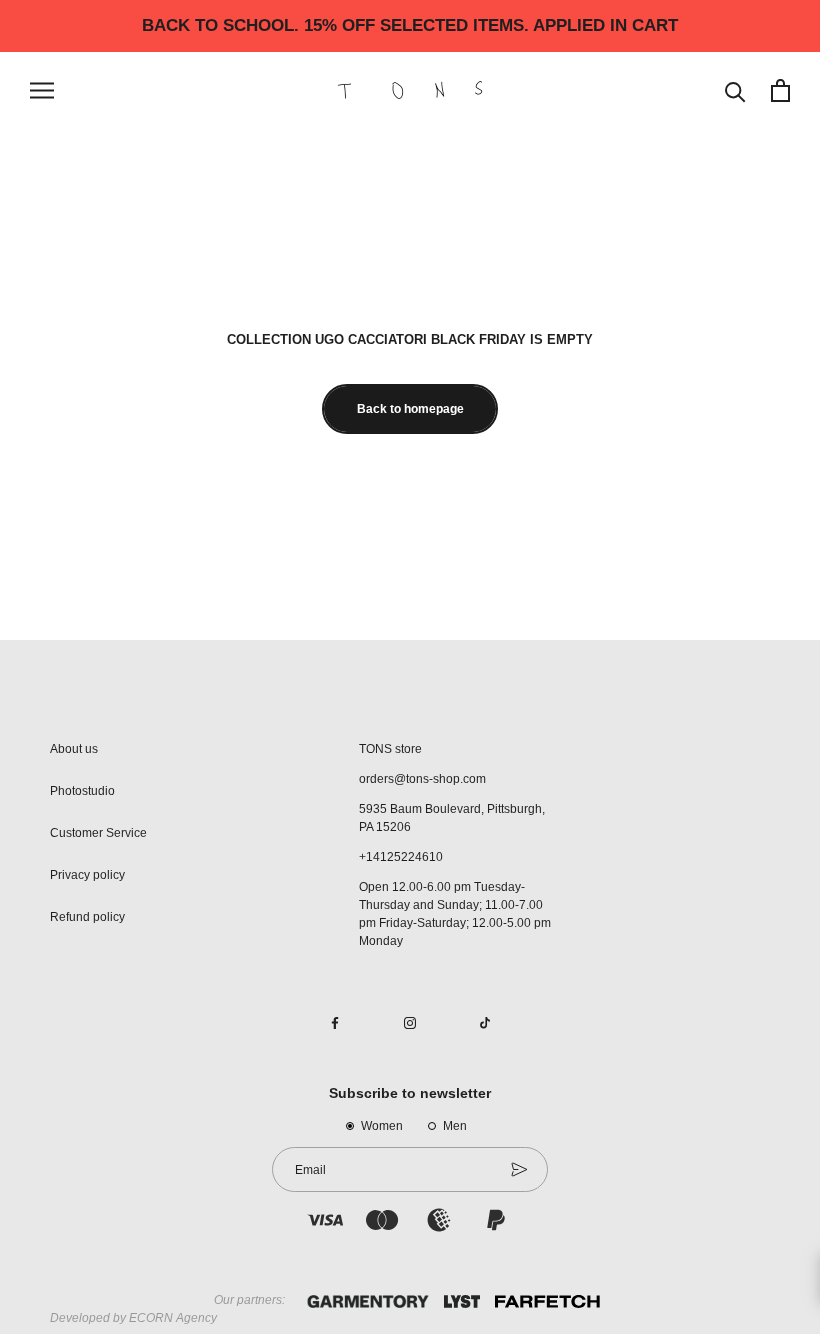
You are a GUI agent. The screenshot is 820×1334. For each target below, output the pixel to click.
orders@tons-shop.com (422, 779)
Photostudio (82, 791)
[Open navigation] (42, 90)
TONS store (390, 749)
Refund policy (87, 917)
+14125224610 (401, 857)
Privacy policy (87, 875)
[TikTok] (485, 1022)
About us (74, 749)
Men (455, 1126)
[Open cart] (780, 90)
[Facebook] (335, 1022)
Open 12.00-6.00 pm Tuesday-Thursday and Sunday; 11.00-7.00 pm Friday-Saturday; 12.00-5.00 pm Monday (455, 914)
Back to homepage (410, 409)
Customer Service (98, 833)
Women (382, 1126)
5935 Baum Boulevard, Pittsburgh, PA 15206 (452, 818)
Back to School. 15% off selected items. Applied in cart (410, 25)
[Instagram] (410, 1022)
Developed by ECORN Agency (133, 1318)
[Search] (735, 90)
